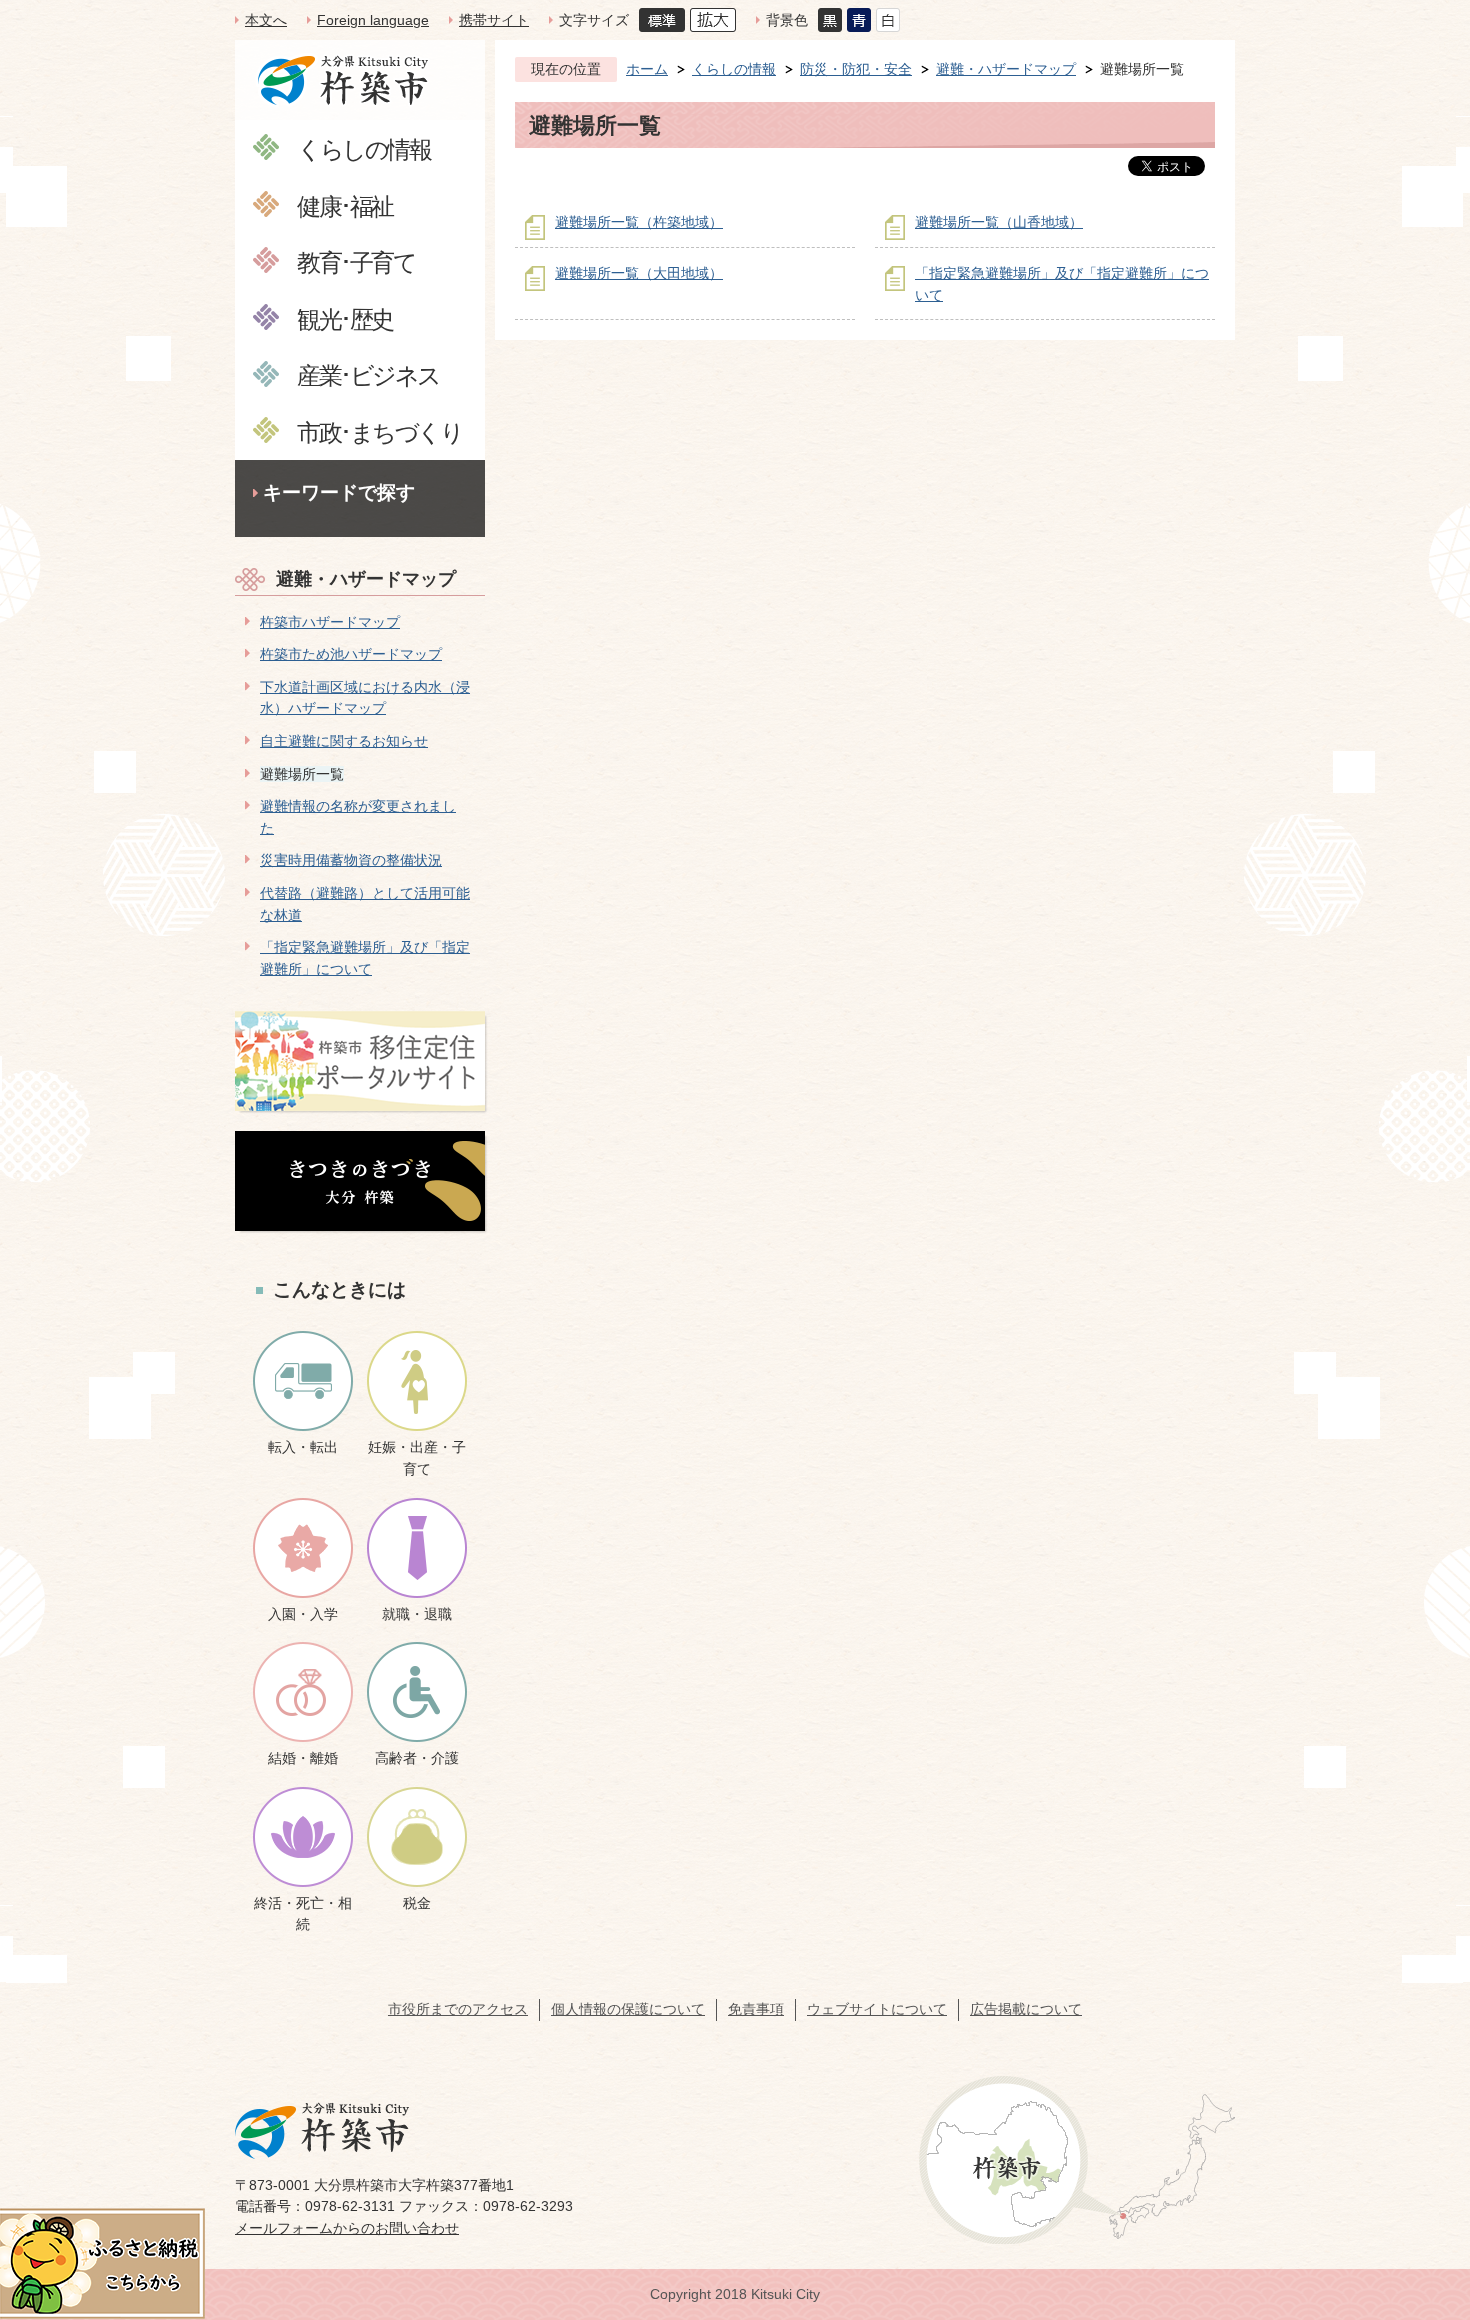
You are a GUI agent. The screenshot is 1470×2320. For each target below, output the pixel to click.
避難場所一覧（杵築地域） (639, 222)
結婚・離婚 (303, 1758)
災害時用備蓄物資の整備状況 (351, 860)
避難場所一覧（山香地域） (999, 222)
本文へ (266, 20)
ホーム (647, 69)
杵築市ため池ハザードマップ (351, 654)
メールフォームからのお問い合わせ (347, 2228)
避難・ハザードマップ (366, 579)
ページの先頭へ (1419, 2179)
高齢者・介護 (417, 1758)
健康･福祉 (345, 205)
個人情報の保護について (628, 2009)
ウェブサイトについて (877, 2009)
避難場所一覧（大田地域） (639, 273)
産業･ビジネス (368, 374)
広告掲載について (1026, 2009)
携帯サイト (494, 20)
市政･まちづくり (379, 431)
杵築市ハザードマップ (330, 622)
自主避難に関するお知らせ (344, 741)
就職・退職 (417, 1614)
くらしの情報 (363, 148)
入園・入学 (303, 1614)
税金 (417, 1903)
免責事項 (756, 2009)
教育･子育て (356, 261)
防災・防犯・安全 (856, 69)
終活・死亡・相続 (303, 1914)
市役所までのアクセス (458, 2009)
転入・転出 (303, 1447)
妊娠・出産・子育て (417, 1458)
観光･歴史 (345, 318)
